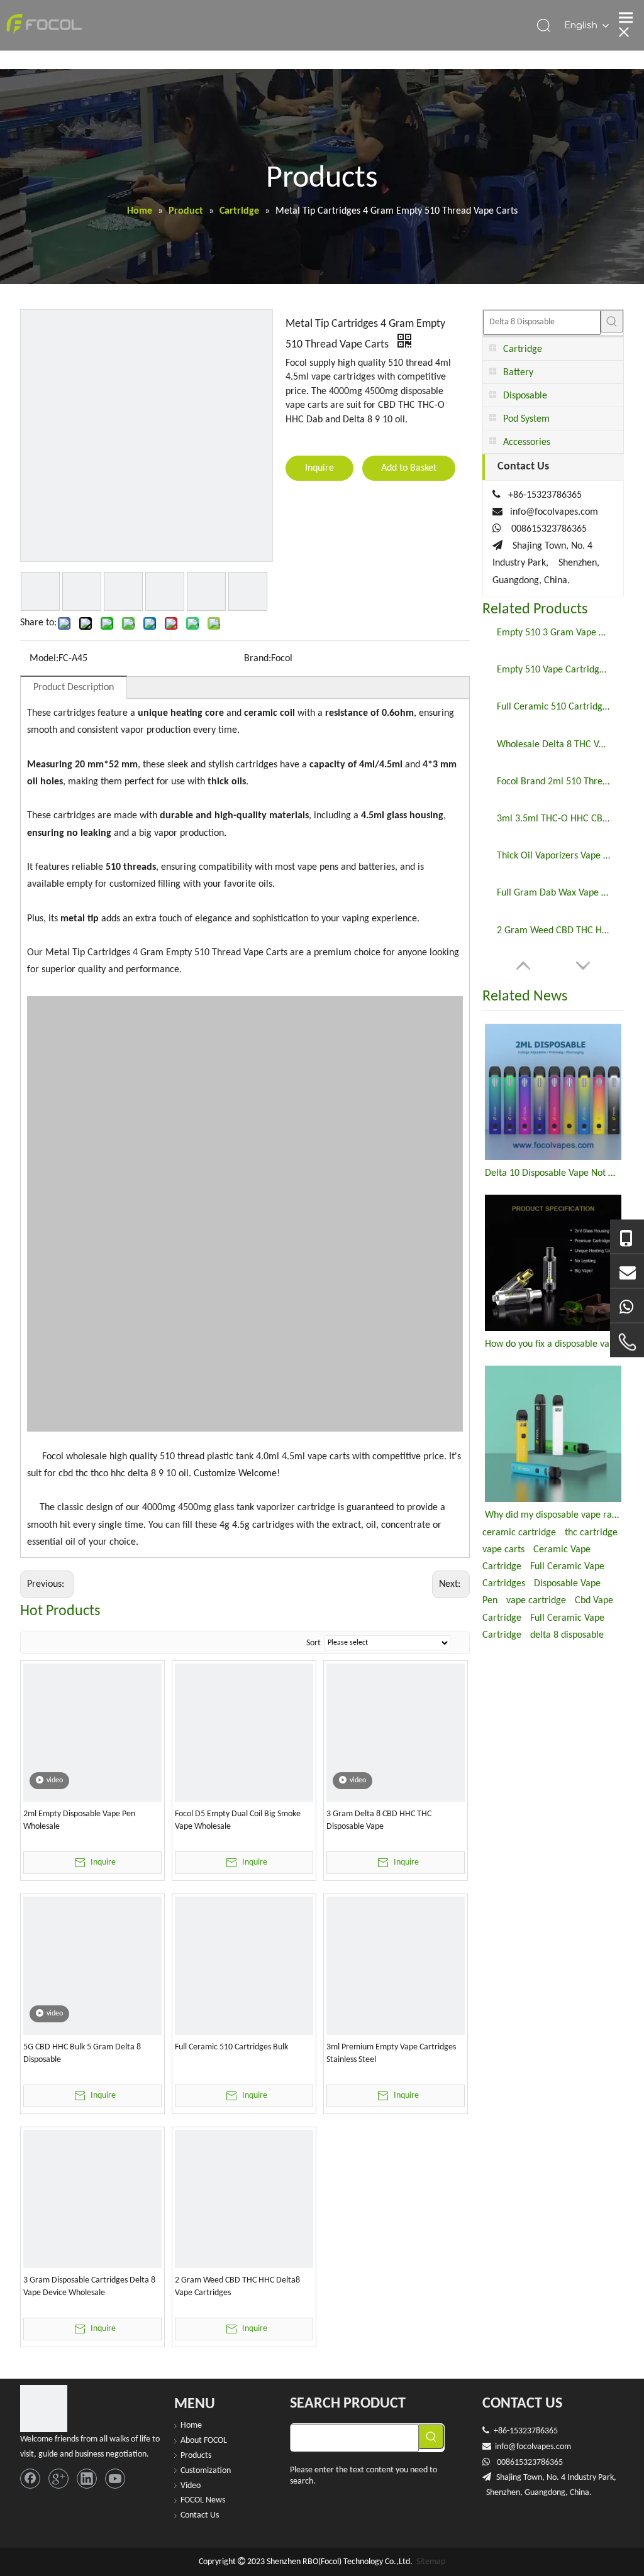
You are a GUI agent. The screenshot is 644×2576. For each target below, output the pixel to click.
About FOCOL (204, 2441)
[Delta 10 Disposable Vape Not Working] (553, 1092)
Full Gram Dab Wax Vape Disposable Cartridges (553, 893)
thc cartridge (591, 1533)
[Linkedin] (87, 2479)
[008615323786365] (627, 1237)
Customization (206, 2471)
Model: (44, 659)
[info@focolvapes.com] (627, 1271)
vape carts (503, 1550)
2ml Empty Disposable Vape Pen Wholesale (79, 1820)
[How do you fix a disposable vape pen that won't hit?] (553, 1263)
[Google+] (58, 2479)
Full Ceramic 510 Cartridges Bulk (231, 2047)
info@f (507, 2447)
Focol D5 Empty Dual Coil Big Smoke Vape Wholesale (238, 1820)
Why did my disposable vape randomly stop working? (553, 1515)
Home (191, 2425)
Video (191, 2486)
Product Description (74, 688)
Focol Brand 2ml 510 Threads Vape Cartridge (553, 782)
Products (196, 2456)
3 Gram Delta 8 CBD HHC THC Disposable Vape (379, 1820)
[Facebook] (30, 2479)
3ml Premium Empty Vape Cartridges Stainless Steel (391, 2053)
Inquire (319, 468)
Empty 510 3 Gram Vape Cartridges (553, 633)
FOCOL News (203, 2500)
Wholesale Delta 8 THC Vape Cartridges (553, 745)
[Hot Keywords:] (612, 321)
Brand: (258, 659)
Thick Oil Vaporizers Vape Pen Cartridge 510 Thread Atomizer (553, 856)
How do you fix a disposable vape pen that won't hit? (553, 1344)
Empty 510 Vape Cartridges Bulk (553, 670)
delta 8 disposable (567, 1635)
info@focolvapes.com (554, 512)
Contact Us (200, 2515)
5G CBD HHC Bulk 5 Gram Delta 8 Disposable (82, 2053)
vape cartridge (536, 1601)
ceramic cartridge (519, 1533)
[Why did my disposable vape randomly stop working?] (553, 1434)
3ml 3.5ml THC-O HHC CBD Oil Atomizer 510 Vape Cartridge (553, 819)
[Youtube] (115, 2479)
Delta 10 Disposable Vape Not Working (553, 1173)
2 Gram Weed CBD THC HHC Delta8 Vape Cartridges (237, 2287)
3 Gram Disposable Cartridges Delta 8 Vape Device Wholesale (89, 2287)
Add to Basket (409, 468)
